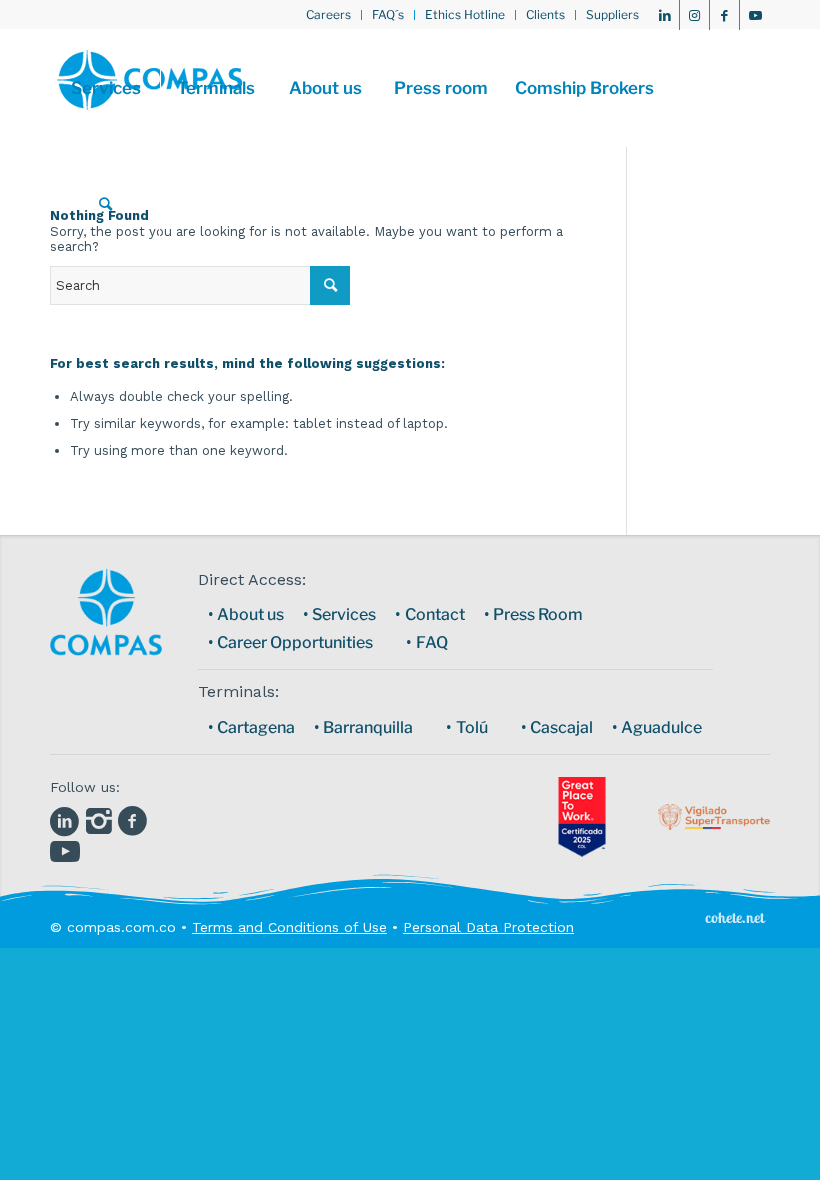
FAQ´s (388, 14)
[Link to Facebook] (724, 15)
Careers (328, 14)
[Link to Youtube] (755, 15)
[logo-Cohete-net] (735, 917)
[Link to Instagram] (694, 15)
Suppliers (612, 14)
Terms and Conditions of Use (289, 927)
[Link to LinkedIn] (664, 15)
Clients (545, 14)
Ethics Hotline (465, 14)
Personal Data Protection (488, 927)
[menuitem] (329, 15)
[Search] (105, 204)
